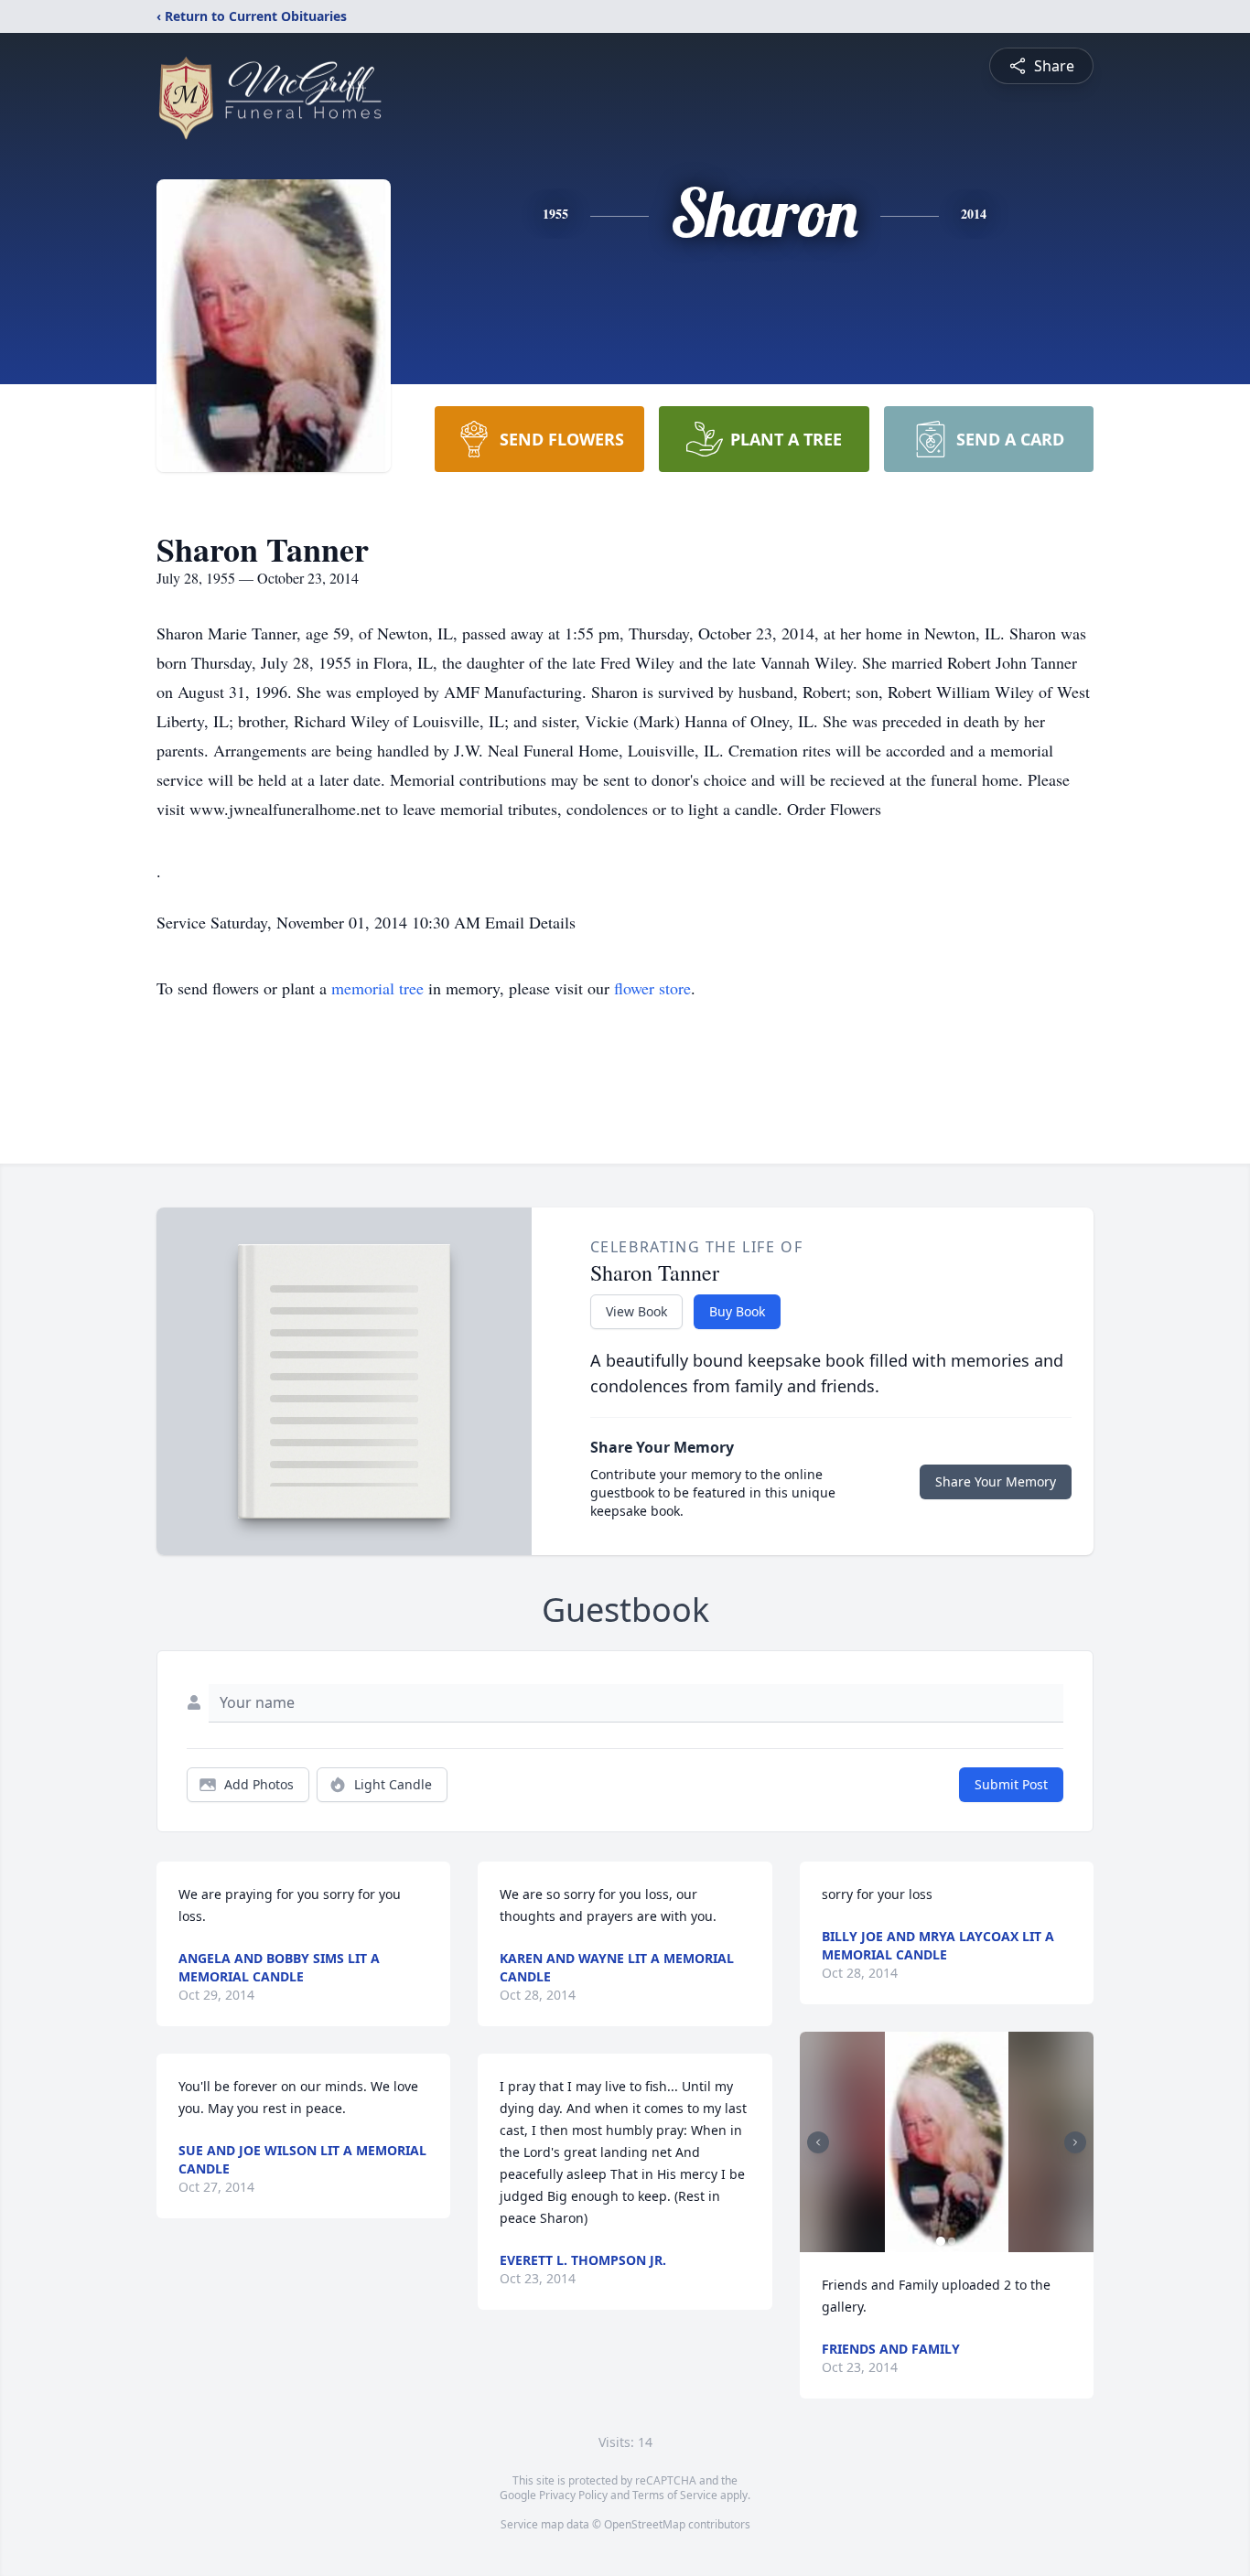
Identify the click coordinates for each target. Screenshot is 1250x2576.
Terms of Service (675, 2495)
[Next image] (1075, 2142)
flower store (652, 988)
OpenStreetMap (645, 2524)
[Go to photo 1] (941, 2241)
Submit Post (1011, 1784)
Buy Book (737, 1311)
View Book (636, 1311)
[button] (947, 2142)
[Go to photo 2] (952, 2241)
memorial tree (377, 988)
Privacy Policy (573, 2495)
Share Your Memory (996, 1481)
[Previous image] (818, 2142)
